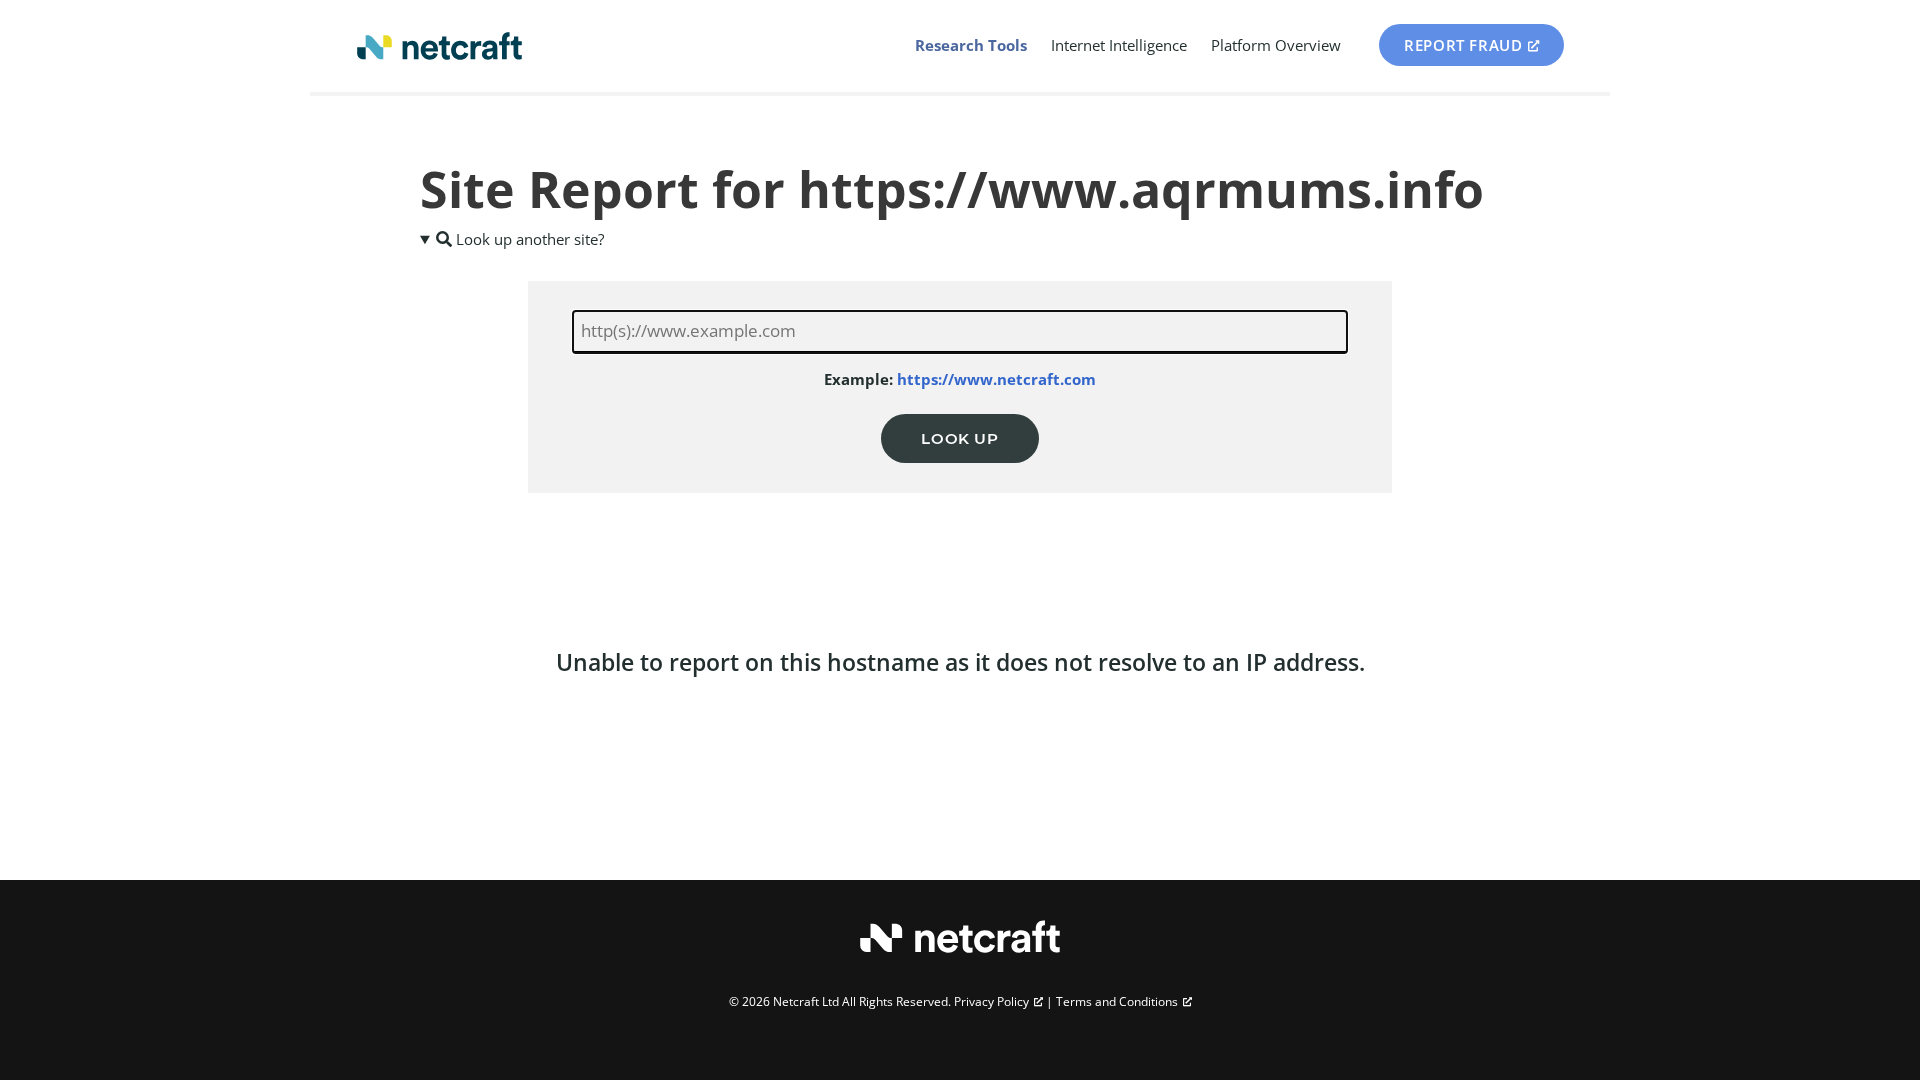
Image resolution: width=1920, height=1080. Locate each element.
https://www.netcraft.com (996, 379)
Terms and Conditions (1117, 1001)
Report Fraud (1463, 45)
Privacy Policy (991, 1001)
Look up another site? (528, 239)
